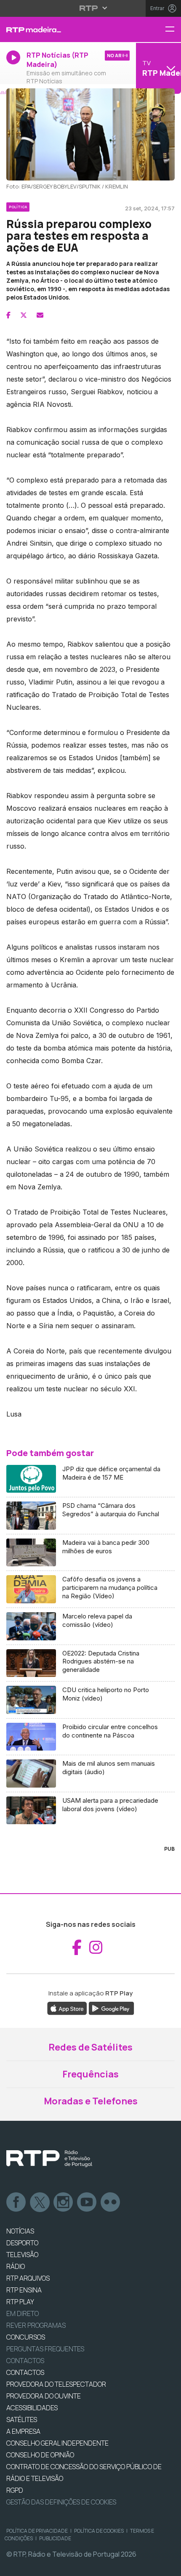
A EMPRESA (23, 2431)
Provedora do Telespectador (56, 2384)
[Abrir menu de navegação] (173, 30)
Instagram (64, 2202)
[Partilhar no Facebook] (8, 315)
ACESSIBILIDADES (32, 2408)
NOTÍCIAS (20, 2231)
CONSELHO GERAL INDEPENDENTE (57, 2443)
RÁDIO (16, 2266)
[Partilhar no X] (24, 315)
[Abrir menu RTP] (91, 8)
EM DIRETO (23, 2313)
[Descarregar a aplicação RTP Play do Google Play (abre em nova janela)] (111, 2008)
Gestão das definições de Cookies (61, 2502)
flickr (111, 2202)
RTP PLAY (20, 2302)
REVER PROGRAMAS (36, 2325)
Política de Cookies (99, 2531)
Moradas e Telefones (91, 2101)
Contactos (25, 2361)
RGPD (15, 2490)
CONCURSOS (26, 2337)
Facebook (16, 2202)
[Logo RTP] (49, 2159)
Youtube (87, 2202)
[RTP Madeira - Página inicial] (60, 29)
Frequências (90, 2074)
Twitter (40, 2202)
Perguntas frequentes (45, 2349)
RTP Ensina (24, 2290)
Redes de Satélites (90, 2047)
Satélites (22, 2419)
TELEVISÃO (22, 2255)
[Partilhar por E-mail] (40, 315)
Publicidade (55, 2538)
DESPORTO (22, 2243)
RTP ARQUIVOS (28, 2278)
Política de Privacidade (37, 2531)
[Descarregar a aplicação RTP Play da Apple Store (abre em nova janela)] (67, 2008)
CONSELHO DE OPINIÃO (40, 2455)
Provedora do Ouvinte (44, 2396)
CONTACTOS (25, 2372)
